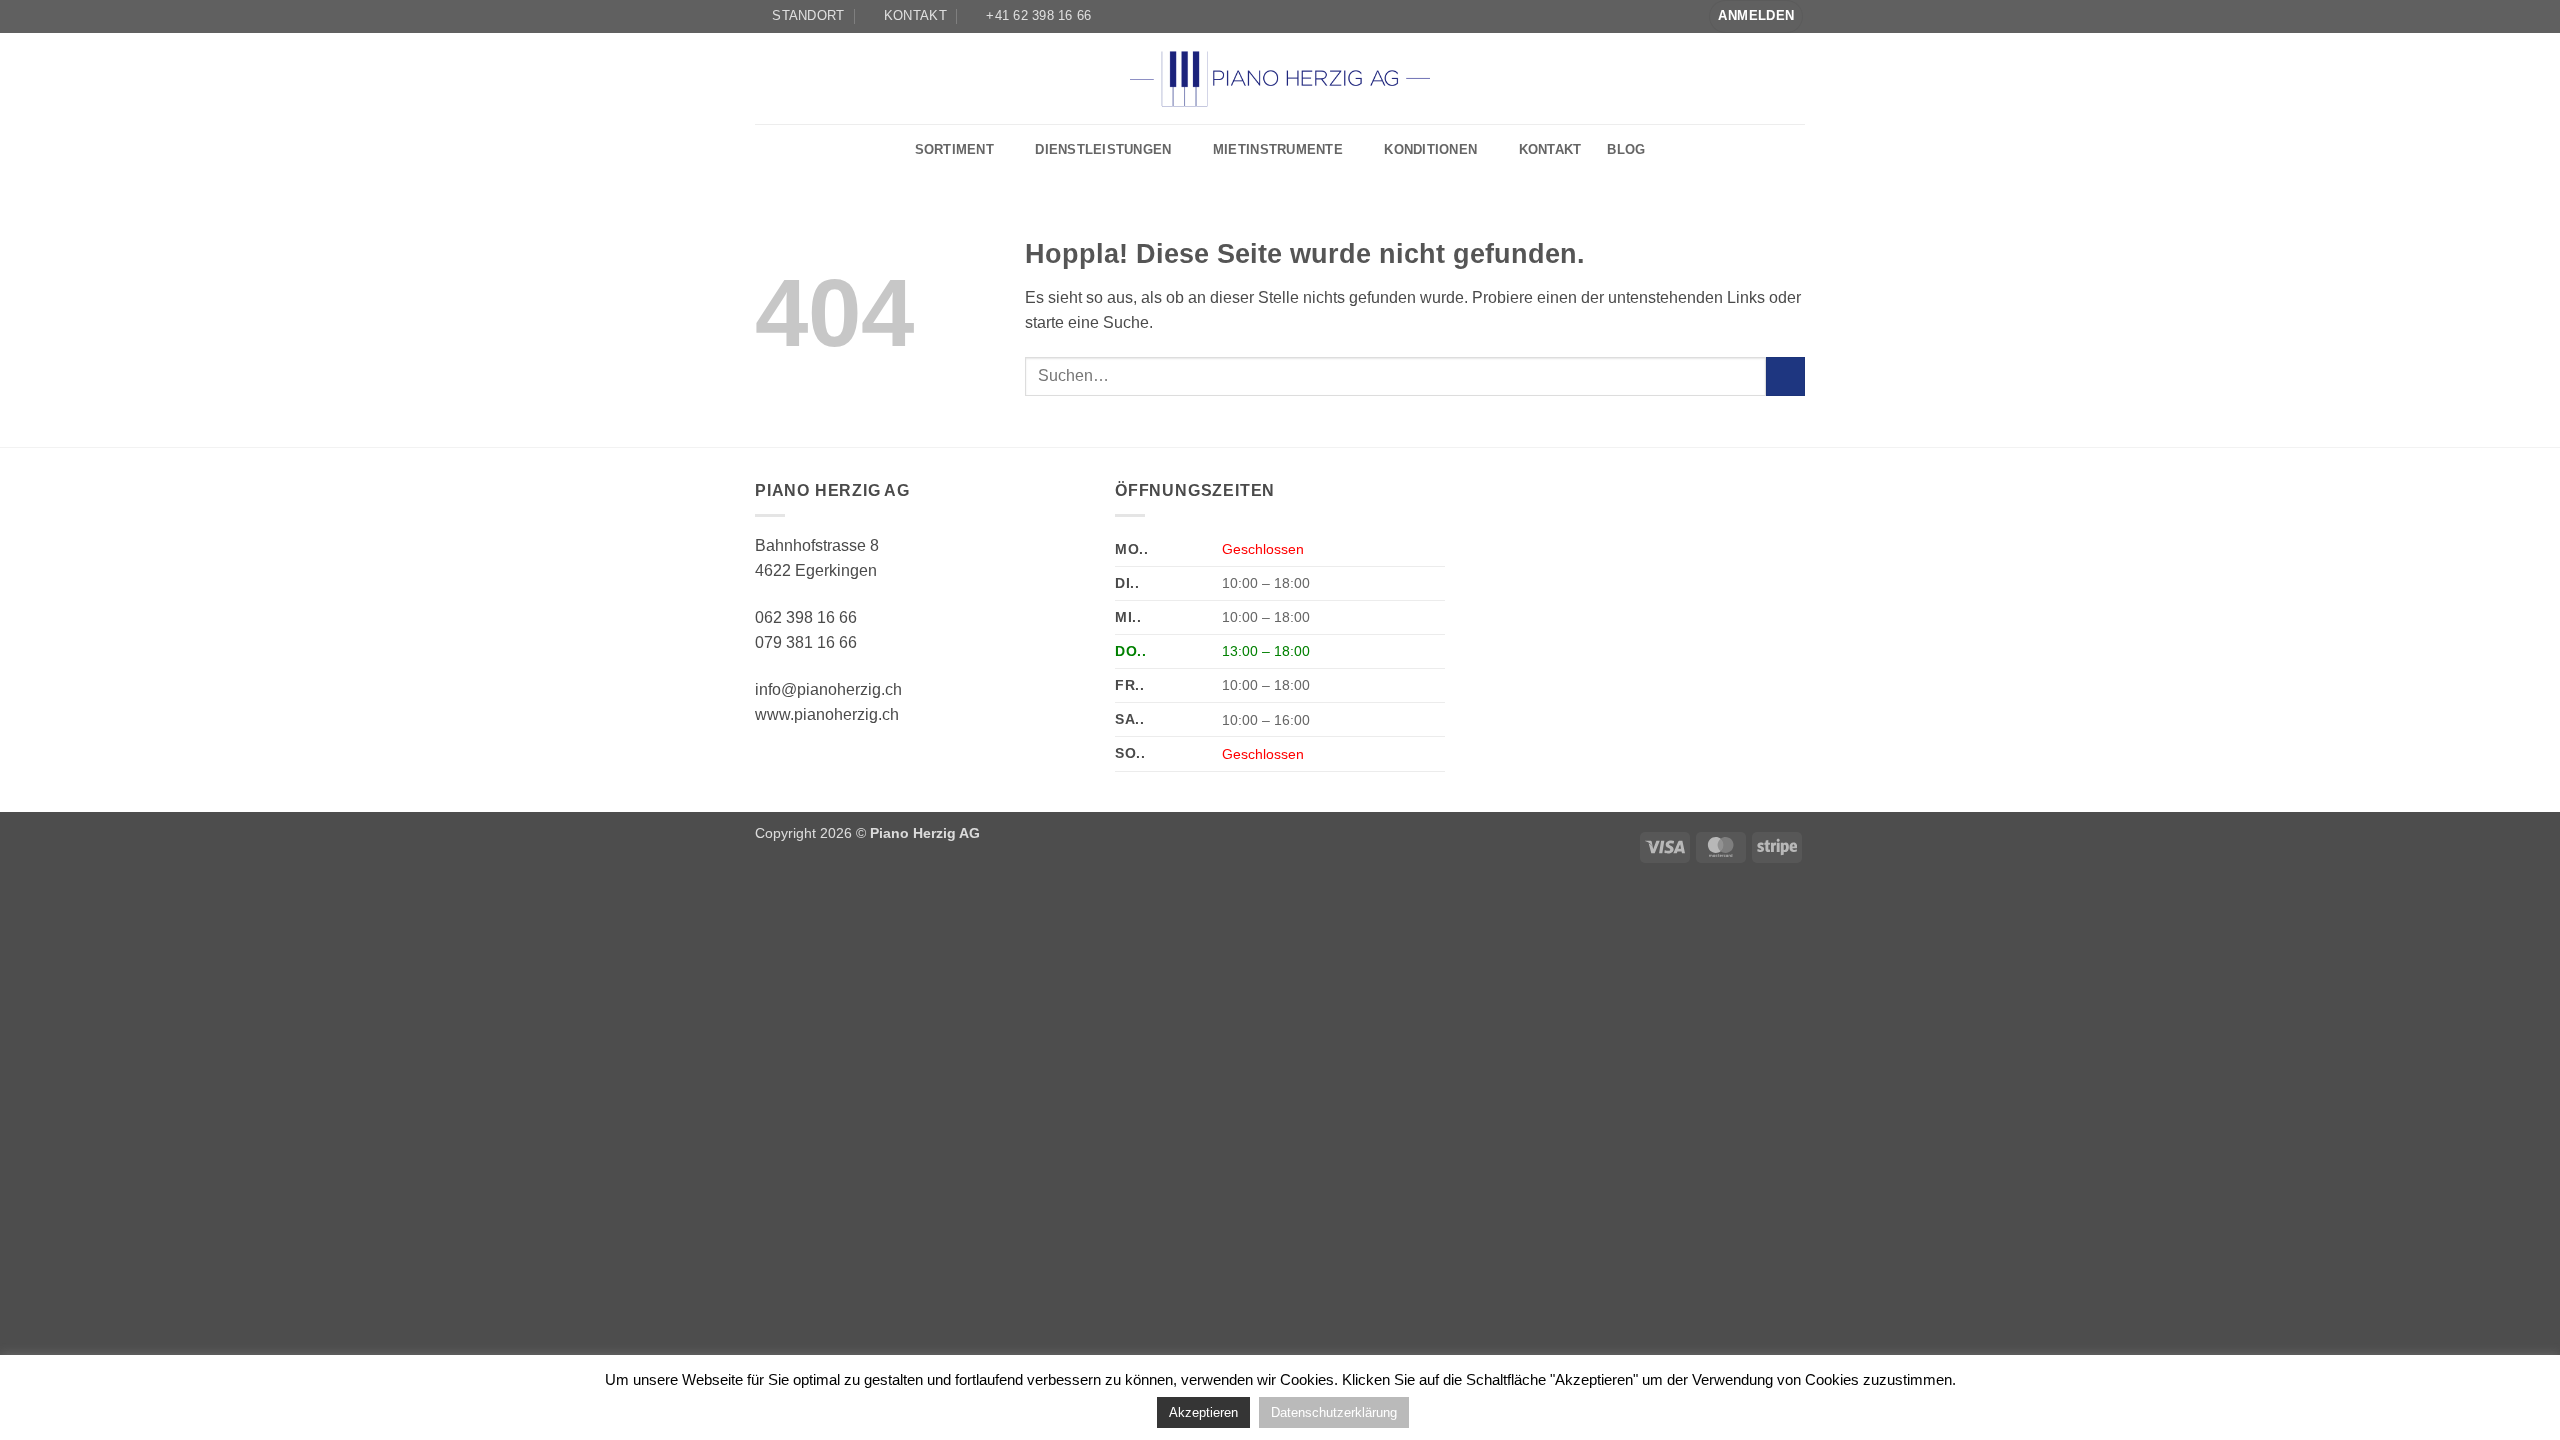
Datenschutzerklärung (1334, 1412)
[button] (1756, 16)
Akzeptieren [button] (1203, 1412)
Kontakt (1550, 149)
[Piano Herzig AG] (1280, 78)
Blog (1626, 149)
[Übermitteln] (1785, 376)
